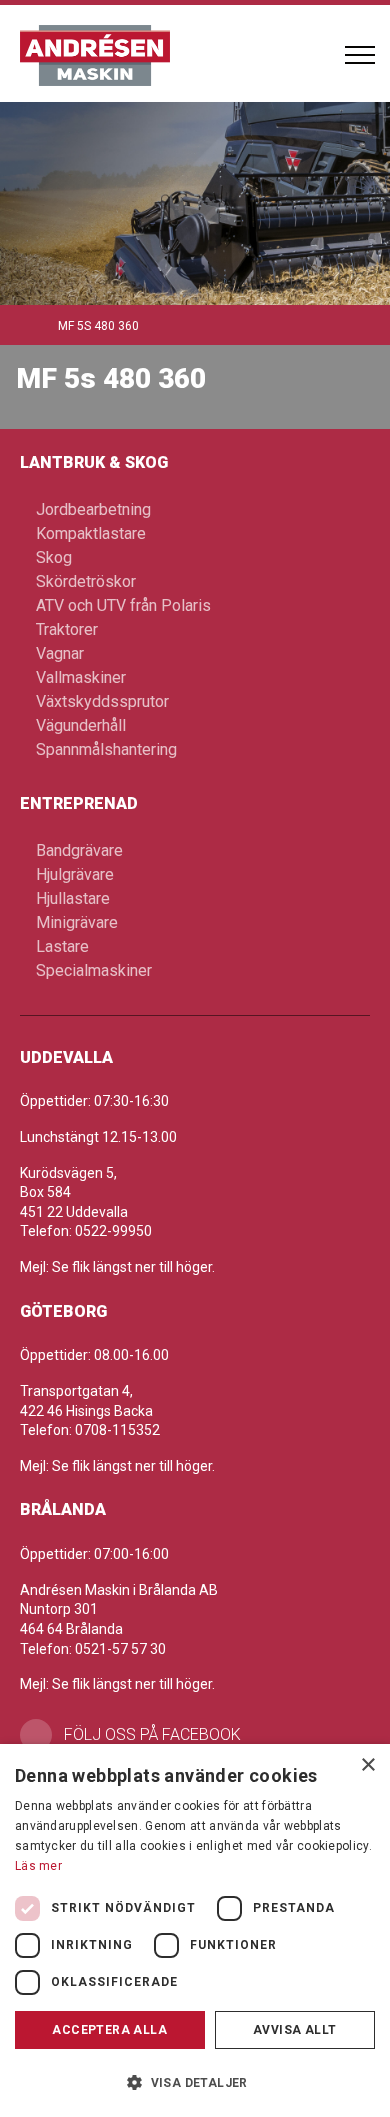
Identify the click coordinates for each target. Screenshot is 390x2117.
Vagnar (60, 653)
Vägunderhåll (81, 725)
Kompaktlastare (91, 533)
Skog (54, 557)
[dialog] (195, 1930)
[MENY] (360, 55)
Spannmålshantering (106, 749)
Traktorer (67, 629)
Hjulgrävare (75, 874)
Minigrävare (77, 922)
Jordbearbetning (93, 509)
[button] (195, 2082)
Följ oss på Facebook (152, 1734)
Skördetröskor (86, 581)
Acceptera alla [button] (109, 2030)
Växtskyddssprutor (102, 701)
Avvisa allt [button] (294, 2030)
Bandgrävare (79, 850)
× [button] (367, 1765)
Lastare (62, 946)
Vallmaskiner (81, 677)
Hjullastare (73, 898)
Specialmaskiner (94, 970)
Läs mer (38, 1866)
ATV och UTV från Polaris (123, 605)
